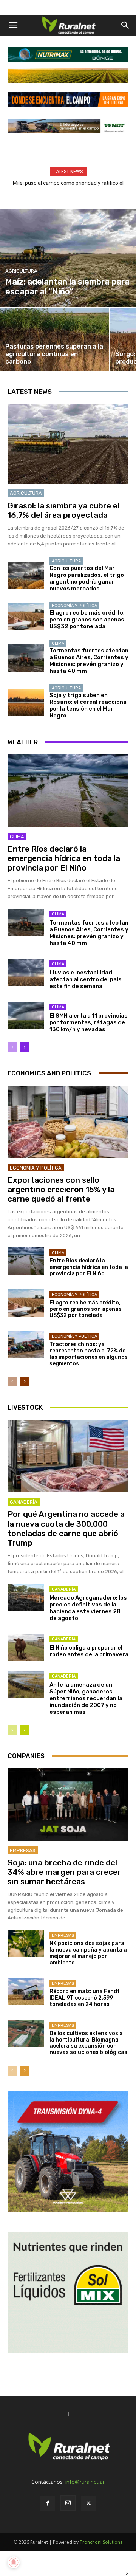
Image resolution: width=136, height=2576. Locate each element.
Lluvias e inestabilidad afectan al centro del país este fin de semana (86, 979)
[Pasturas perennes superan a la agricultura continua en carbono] (54, 340)
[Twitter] (88, 2503)
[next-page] (24, 1047)
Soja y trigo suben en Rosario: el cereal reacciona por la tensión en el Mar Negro (88, 705)
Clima (58, 644)
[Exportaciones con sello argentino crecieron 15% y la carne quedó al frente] (68, 1122)
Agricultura (21, 271)
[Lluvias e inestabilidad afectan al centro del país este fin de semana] (26, 972)
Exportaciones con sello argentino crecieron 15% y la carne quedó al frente (61, 1189)
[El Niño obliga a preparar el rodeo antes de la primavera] (26, 1647)
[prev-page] (12, 1047)
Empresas (23, 1850)
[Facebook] (48, 2503)
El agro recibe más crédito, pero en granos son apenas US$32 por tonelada (87, 620)
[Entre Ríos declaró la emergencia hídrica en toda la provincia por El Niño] (68, 791)
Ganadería (24, 1502)
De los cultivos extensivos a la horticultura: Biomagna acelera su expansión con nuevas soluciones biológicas (88, 2043)
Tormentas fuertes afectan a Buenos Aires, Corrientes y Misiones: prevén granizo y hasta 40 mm (89, 661)
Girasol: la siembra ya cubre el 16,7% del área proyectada (63, 510)
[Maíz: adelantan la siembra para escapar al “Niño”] (68, 258)
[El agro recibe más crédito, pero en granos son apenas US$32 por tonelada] (26, 617)
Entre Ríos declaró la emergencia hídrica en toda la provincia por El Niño (64, 858)
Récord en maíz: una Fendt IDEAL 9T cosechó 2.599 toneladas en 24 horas (85, 1998)
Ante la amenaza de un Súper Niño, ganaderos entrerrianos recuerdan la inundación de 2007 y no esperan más (86, 1698)
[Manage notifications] (14, 2562)
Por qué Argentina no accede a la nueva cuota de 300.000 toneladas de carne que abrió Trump (66, 1528)
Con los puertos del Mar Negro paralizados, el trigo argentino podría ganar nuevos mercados (87, 578)
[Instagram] (68, 2503)
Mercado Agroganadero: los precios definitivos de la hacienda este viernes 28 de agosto (88, 1608)
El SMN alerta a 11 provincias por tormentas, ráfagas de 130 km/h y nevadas (89, 1022)
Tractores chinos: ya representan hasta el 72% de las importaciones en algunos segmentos (89, 1354)
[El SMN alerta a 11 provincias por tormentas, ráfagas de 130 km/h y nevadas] (26, 1015)
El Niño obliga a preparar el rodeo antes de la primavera (89, 1651)
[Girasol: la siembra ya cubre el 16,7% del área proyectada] (68, 444)
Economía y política (74, 606)
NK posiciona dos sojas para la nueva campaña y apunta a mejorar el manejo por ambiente (88, 1953)
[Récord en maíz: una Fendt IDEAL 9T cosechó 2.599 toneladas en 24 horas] (26, 1992)
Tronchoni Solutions (101, 2542)
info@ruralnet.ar (85, 2482)
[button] (13, 25)
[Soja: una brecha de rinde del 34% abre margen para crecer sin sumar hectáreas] (68, 1805)
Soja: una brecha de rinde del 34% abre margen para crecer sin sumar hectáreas (64, 1872)
